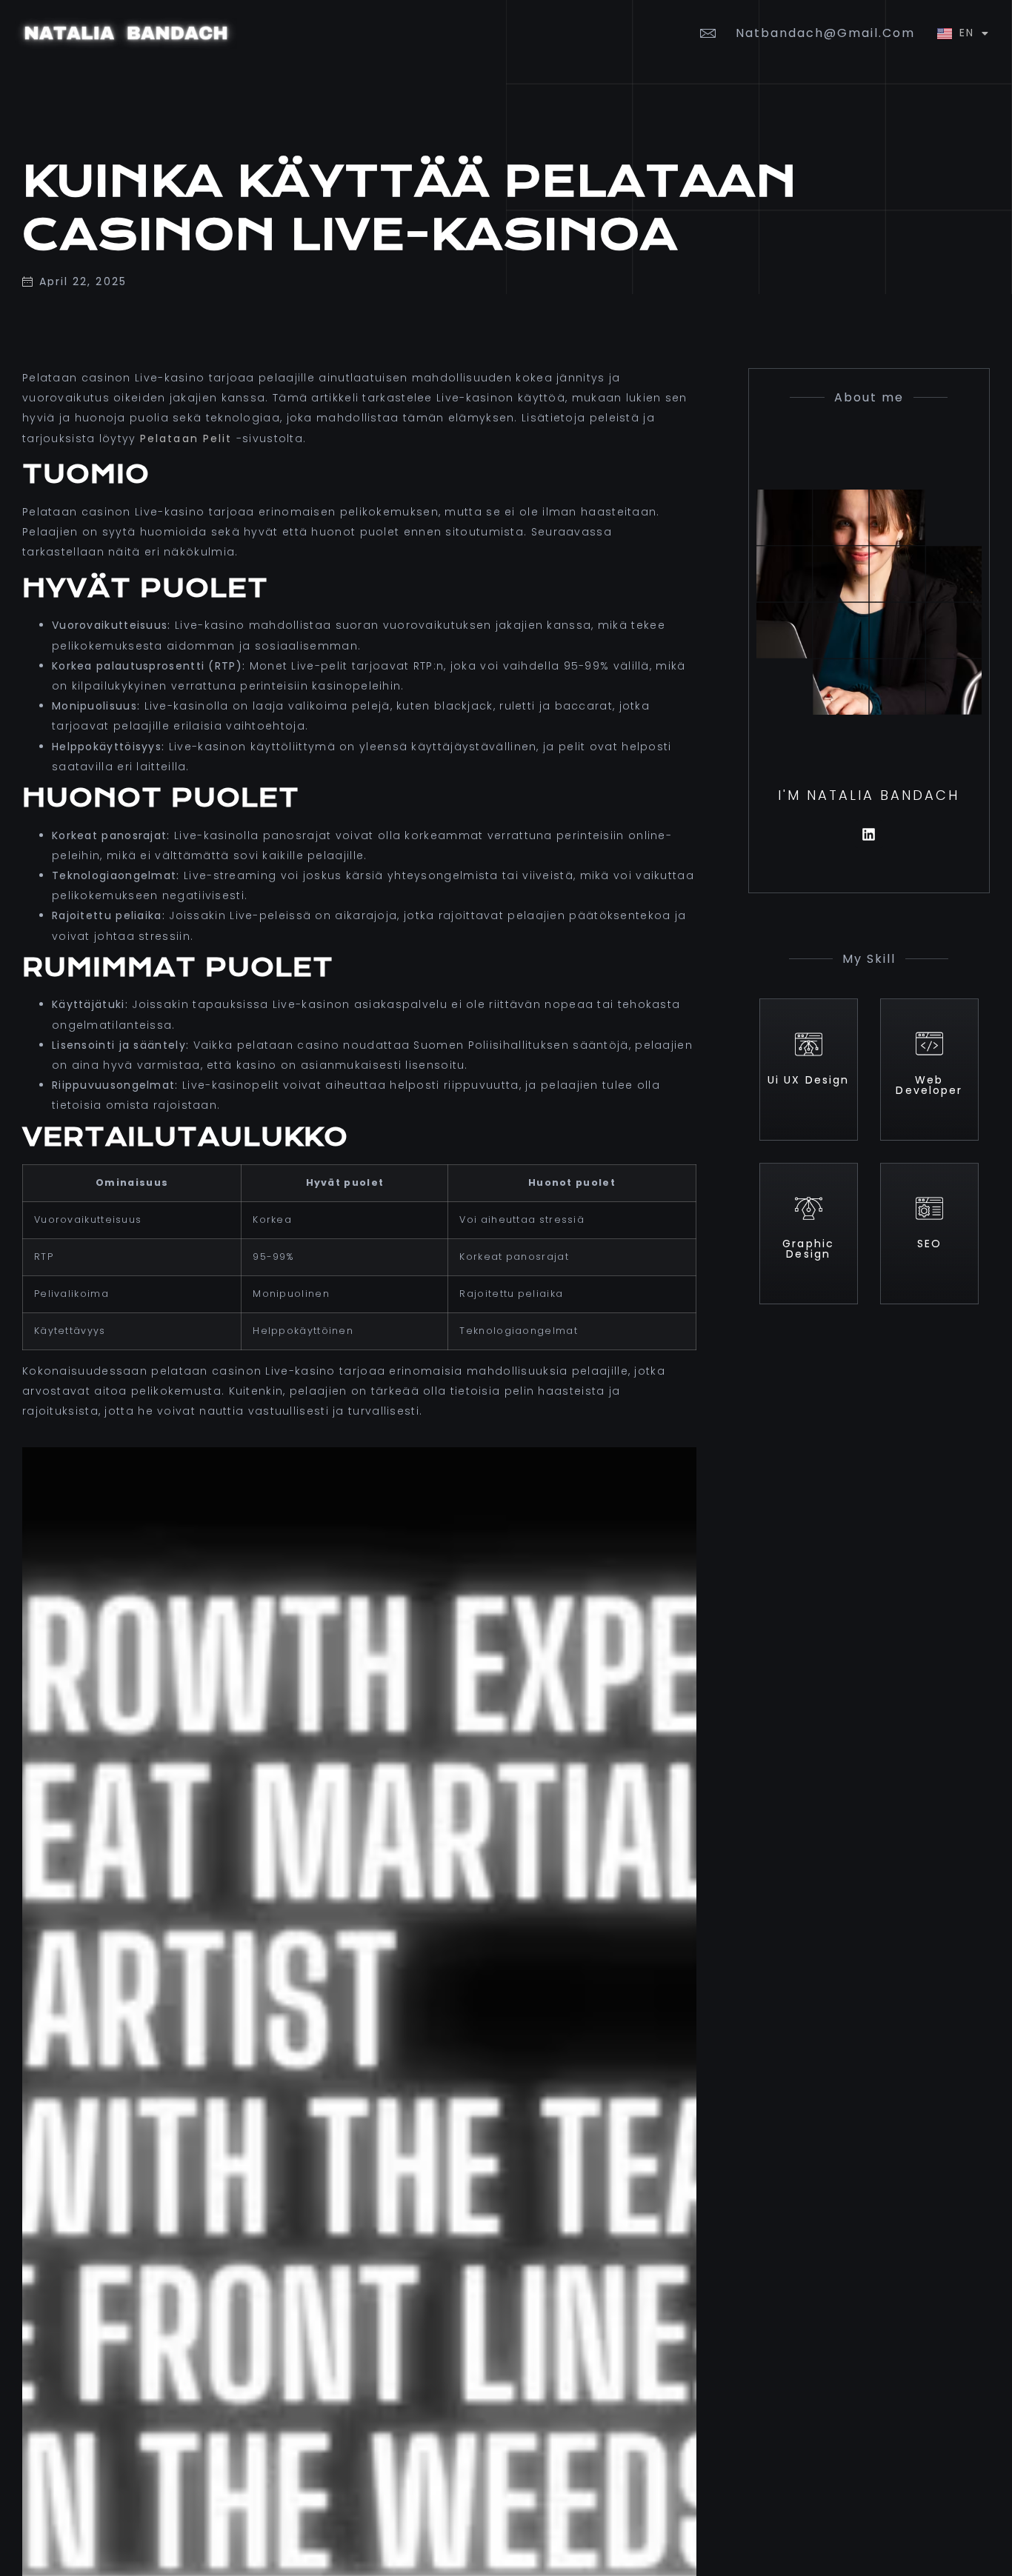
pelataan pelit (186, 438)
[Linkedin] (869, 834)
